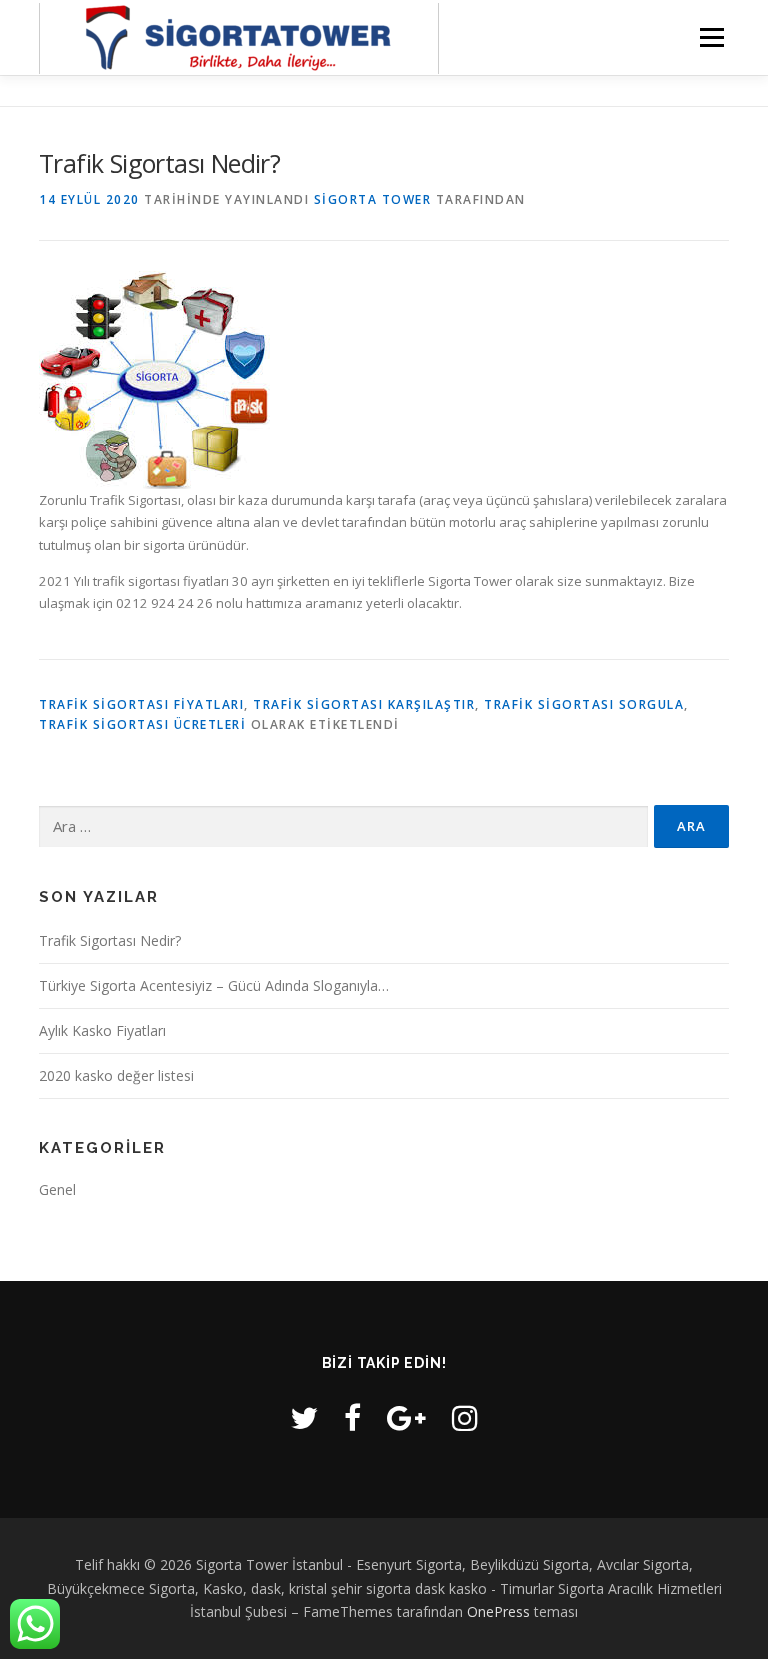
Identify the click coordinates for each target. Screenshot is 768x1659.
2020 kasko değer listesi (116, 1075)
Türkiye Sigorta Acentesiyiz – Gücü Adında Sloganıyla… (214, 985)
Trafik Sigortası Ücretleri (142, 724)
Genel (57, 1189)
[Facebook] (352, 1417)
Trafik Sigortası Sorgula (584, 704)
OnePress (498, 1611)
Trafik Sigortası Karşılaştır (364, 704)
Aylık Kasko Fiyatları (102, 1030)
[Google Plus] (406, 1417)
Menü (711, 37)
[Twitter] (304, 1417)
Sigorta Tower (373, 199)
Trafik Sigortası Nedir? (110, 940)
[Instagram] (465, 1417)
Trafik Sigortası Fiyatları (141, 704)
